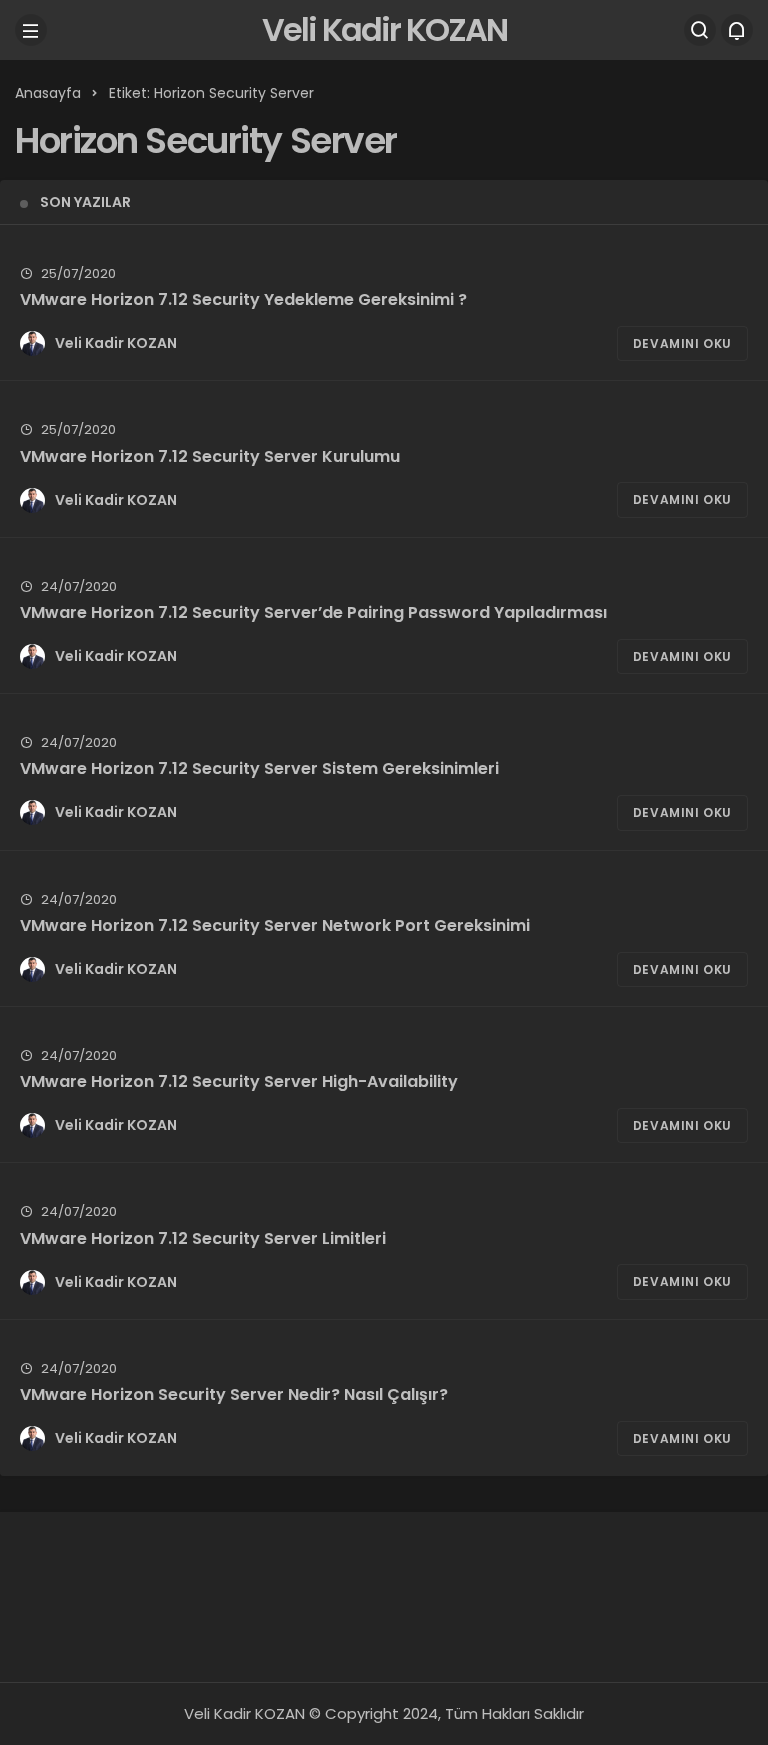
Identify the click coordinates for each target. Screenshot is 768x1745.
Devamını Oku (682, 343)
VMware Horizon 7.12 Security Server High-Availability (239, 1081)
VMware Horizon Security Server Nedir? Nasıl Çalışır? (234, 1394)
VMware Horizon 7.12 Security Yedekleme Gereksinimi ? (243, 299)
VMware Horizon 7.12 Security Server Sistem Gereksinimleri (259, 768)
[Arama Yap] (700, 30)
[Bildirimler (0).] (737, 30)
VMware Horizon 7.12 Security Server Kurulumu (210, 455)
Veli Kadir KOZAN (384, 29)
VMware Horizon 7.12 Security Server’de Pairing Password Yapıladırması (313, 612)
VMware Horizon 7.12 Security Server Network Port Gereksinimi (275, 925)
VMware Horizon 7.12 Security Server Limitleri (203, 1237)
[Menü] (31, 30)
